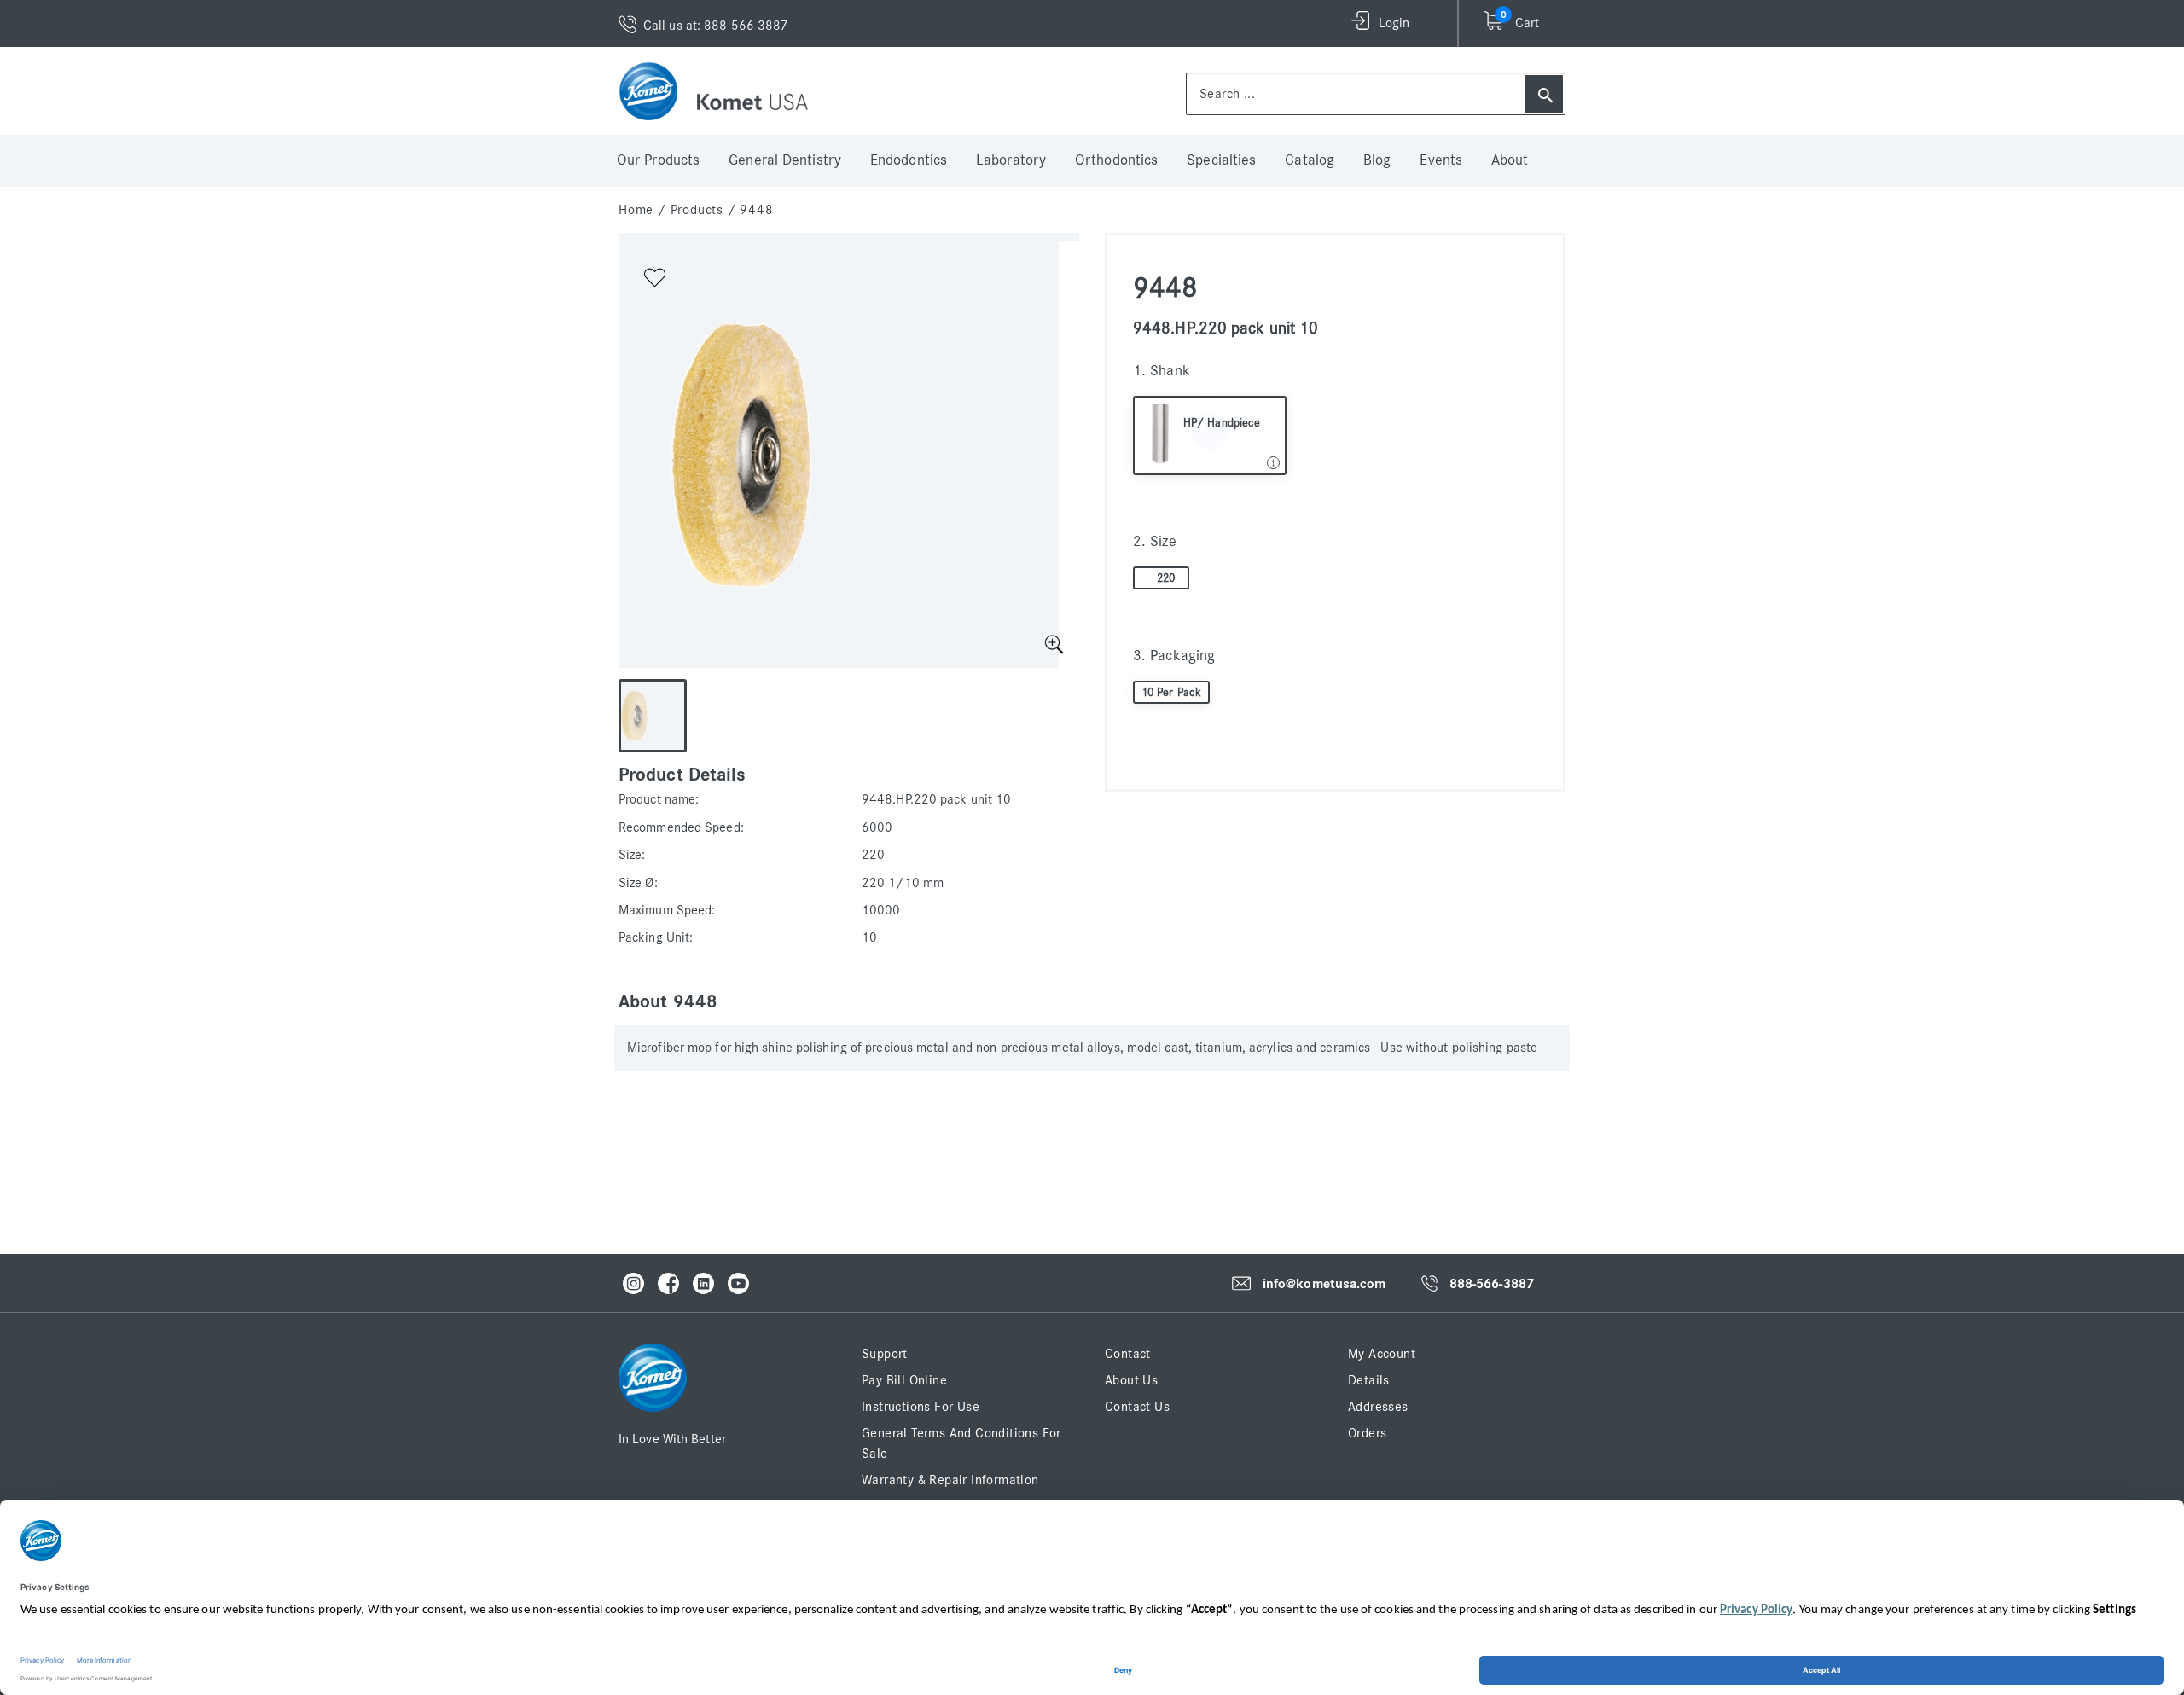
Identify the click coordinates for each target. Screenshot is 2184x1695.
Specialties (1221, 160)
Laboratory (1011, 160)
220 (1166, 578)
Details (1369, 1380)
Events (1441, 160)
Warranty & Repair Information (950, 1480)
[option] (839, 455)
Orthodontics (1116, 160)
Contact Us (1137, 1407)
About (1510, 160)
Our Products (658, 160)
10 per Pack (1171, 693)
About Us (1131, 1380)
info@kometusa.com (1324, 1284)
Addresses (1378, 1407)
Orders (1367, 1433)
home (636, 210)
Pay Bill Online (904, 1380)
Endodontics (909, 160)
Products (697, 210)
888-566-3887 (1492, 1284)
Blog (1377, 160)
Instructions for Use (921, 1407)
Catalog (1310, 160)
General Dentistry (785, 160)
